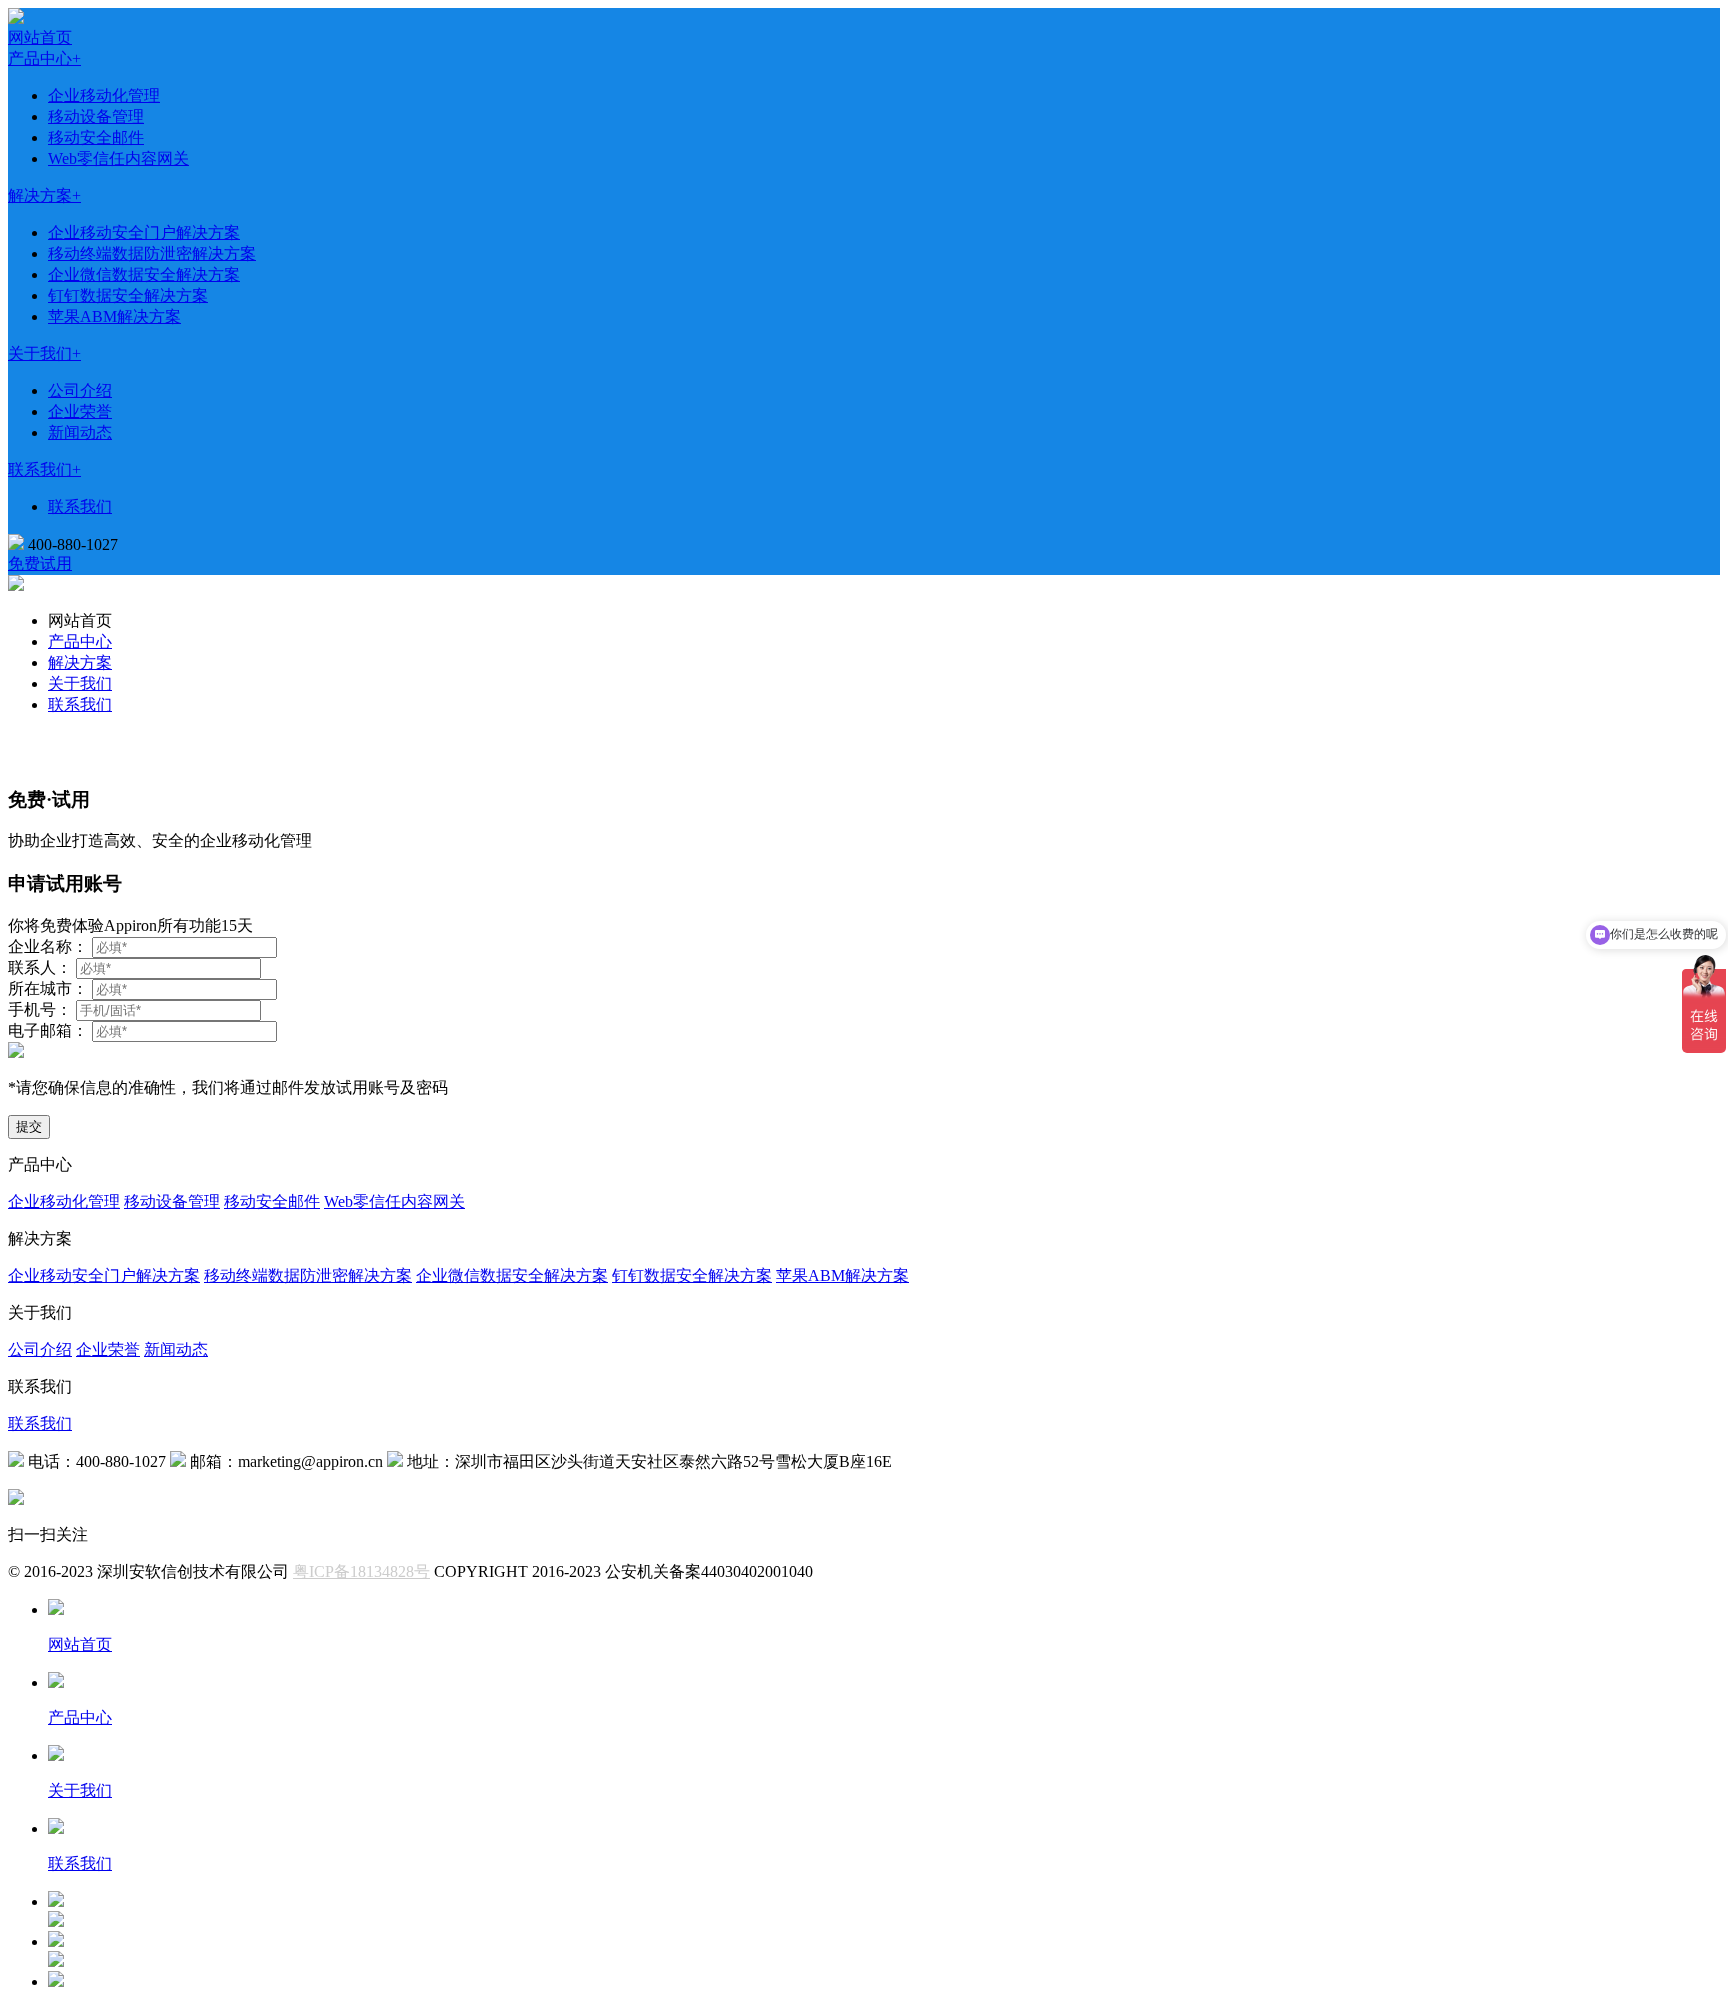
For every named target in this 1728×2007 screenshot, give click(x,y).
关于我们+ (44, 353)
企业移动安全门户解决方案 (144, 232)
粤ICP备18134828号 (361, 1571)
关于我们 (80, 683)
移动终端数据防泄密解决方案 (152, 253)
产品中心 (80, 641)
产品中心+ (44, 58)
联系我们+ (44, 469)
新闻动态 (80, 432)
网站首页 (40, 37)
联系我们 (80, 506)
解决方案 (80, 662)
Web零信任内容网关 (118, 158)
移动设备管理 (96, 116)
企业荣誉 (80, 411)
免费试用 (40, 563)
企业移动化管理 (104, 95)
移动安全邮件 (96, 137)
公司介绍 (80, 390)
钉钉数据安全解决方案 (128, 295)
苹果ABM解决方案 (114, 316)
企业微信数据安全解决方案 (144, 274)
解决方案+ (44, 195)
